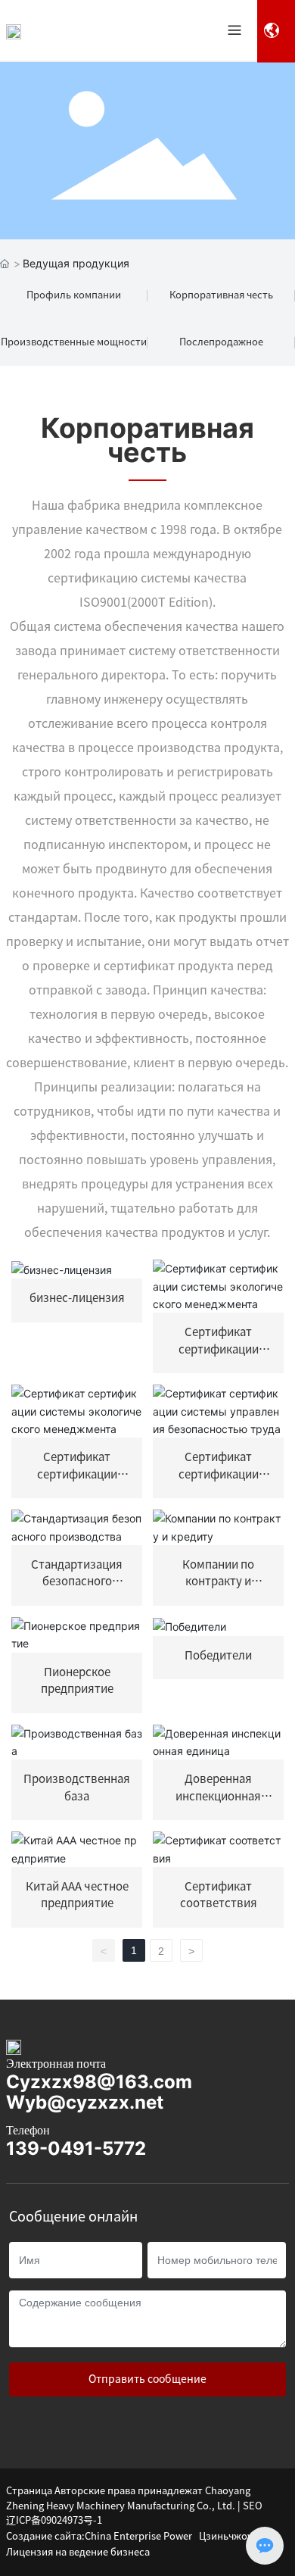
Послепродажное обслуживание (221, 351)
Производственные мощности (74, 342)
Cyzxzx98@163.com (99, 2082)
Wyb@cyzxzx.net (85, 2102)
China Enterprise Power (138, 2536)
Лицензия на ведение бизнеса (78, 2552)
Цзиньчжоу (226, 2536)
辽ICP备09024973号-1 (54, 2520)
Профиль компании (74, 295)
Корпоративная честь (221, 295)
